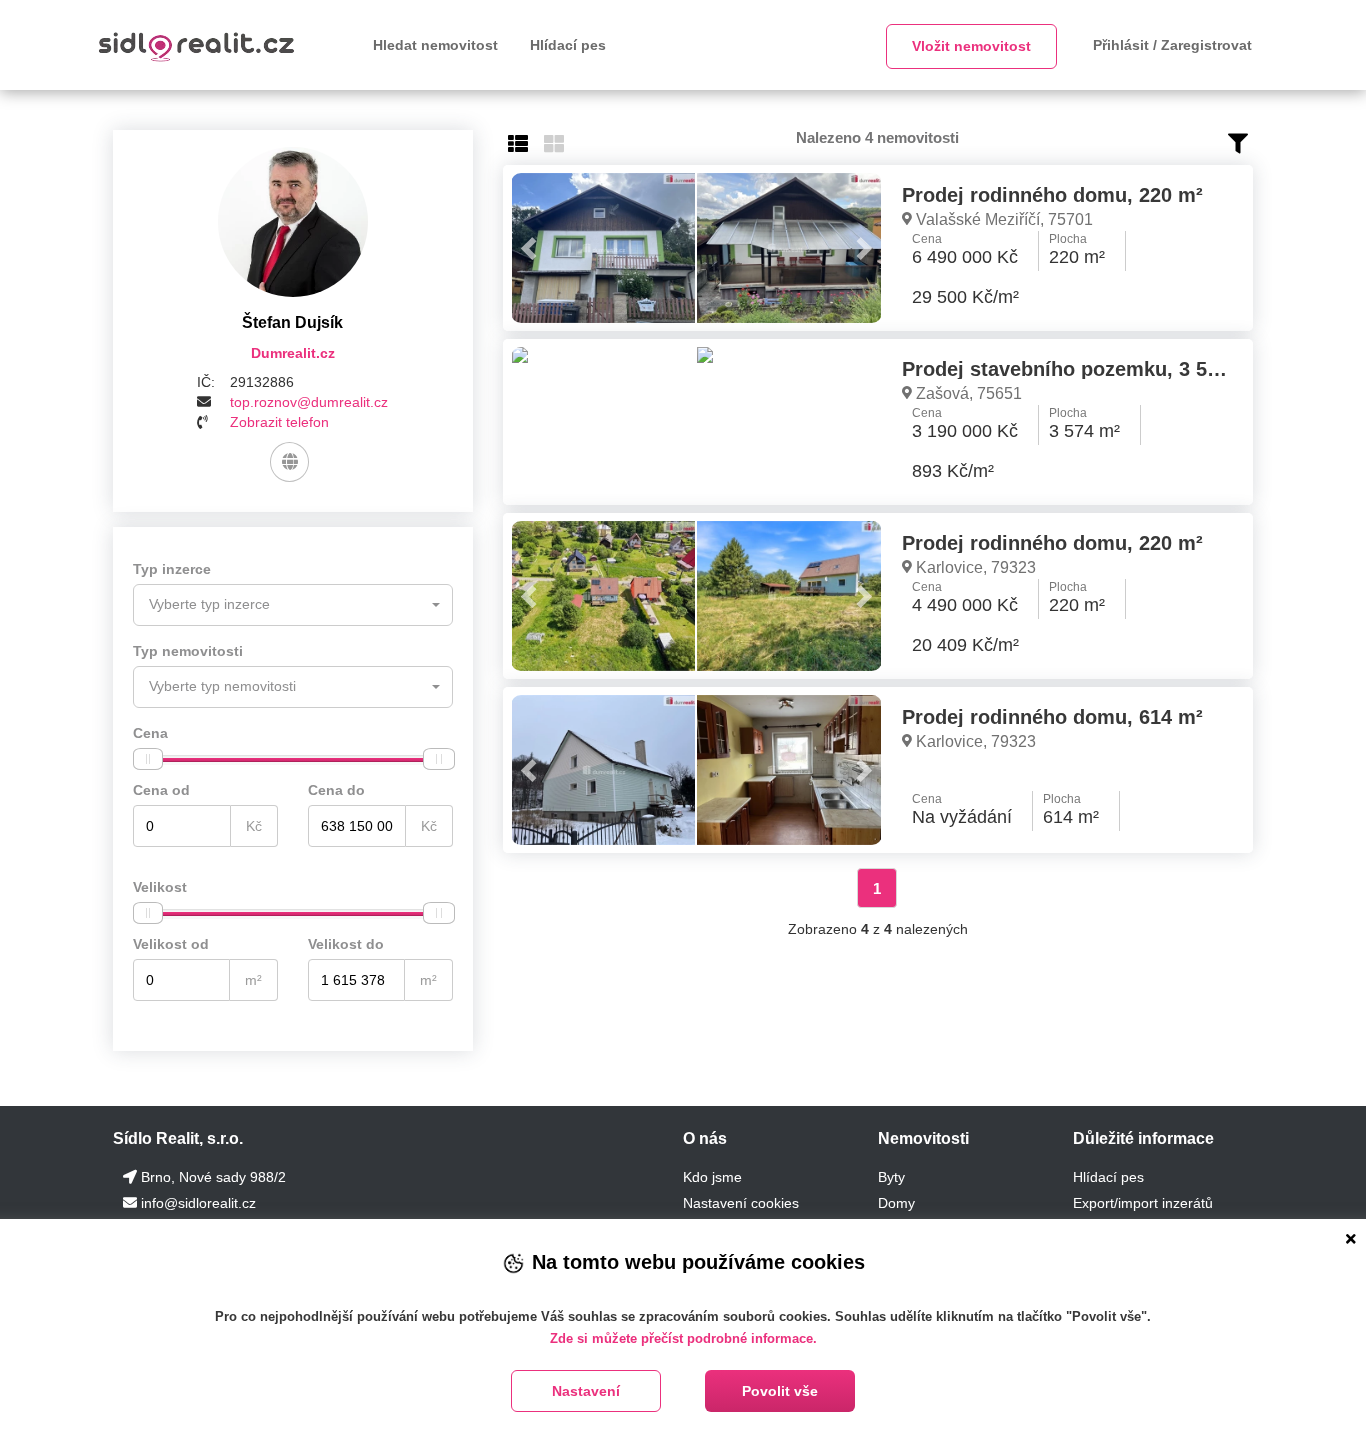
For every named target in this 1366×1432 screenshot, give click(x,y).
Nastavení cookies (741, 1203)
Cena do (336, 790)
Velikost (160, 887)
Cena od (161, 790)
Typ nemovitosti (188, 651)
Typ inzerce (172, 569)
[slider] (148, 759)
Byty (891, 1177)
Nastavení (586, 1391)
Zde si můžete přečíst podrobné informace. (683, 1338)
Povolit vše (780, 1391)
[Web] (289, 462)
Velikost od (171, 944)
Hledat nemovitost (435, 45)
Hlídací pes (568, 45)
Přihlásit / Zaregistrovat (1172, 45)
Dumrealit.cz (293, 353)
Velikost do (346, 944)
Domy (896, 1203)
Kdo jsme (712, 1177)
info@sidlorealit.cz (198, 1203)
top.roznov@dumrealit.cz (309, 402)
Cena (150, 733)
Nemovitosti (923, 1138)
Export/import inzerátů (1143, 1203)
